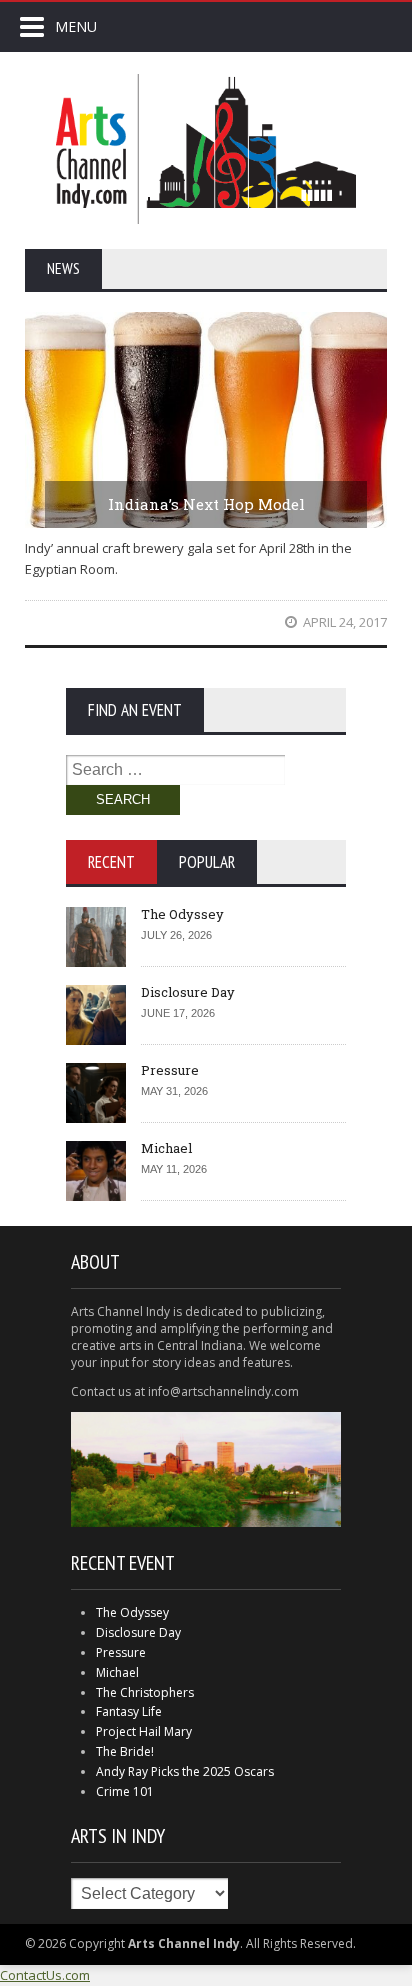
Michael (166, 1148)
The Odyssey (182, 914)
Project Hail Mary (144, 1731)
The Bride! (125, 1751)
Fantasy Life (129, 1711)
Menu (76, 26)
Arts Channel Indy (206, 149)
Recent (111, 862)
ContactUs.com (45, 1975)
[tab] (111, 862)
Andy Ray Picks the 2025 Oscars (185, 1771)
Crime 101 (125, 1791)
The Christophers (145, 1692)
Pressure (170, 1070)
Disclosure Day (188, 992)
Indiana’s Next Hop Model (206, 504)
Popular (207, 862)
